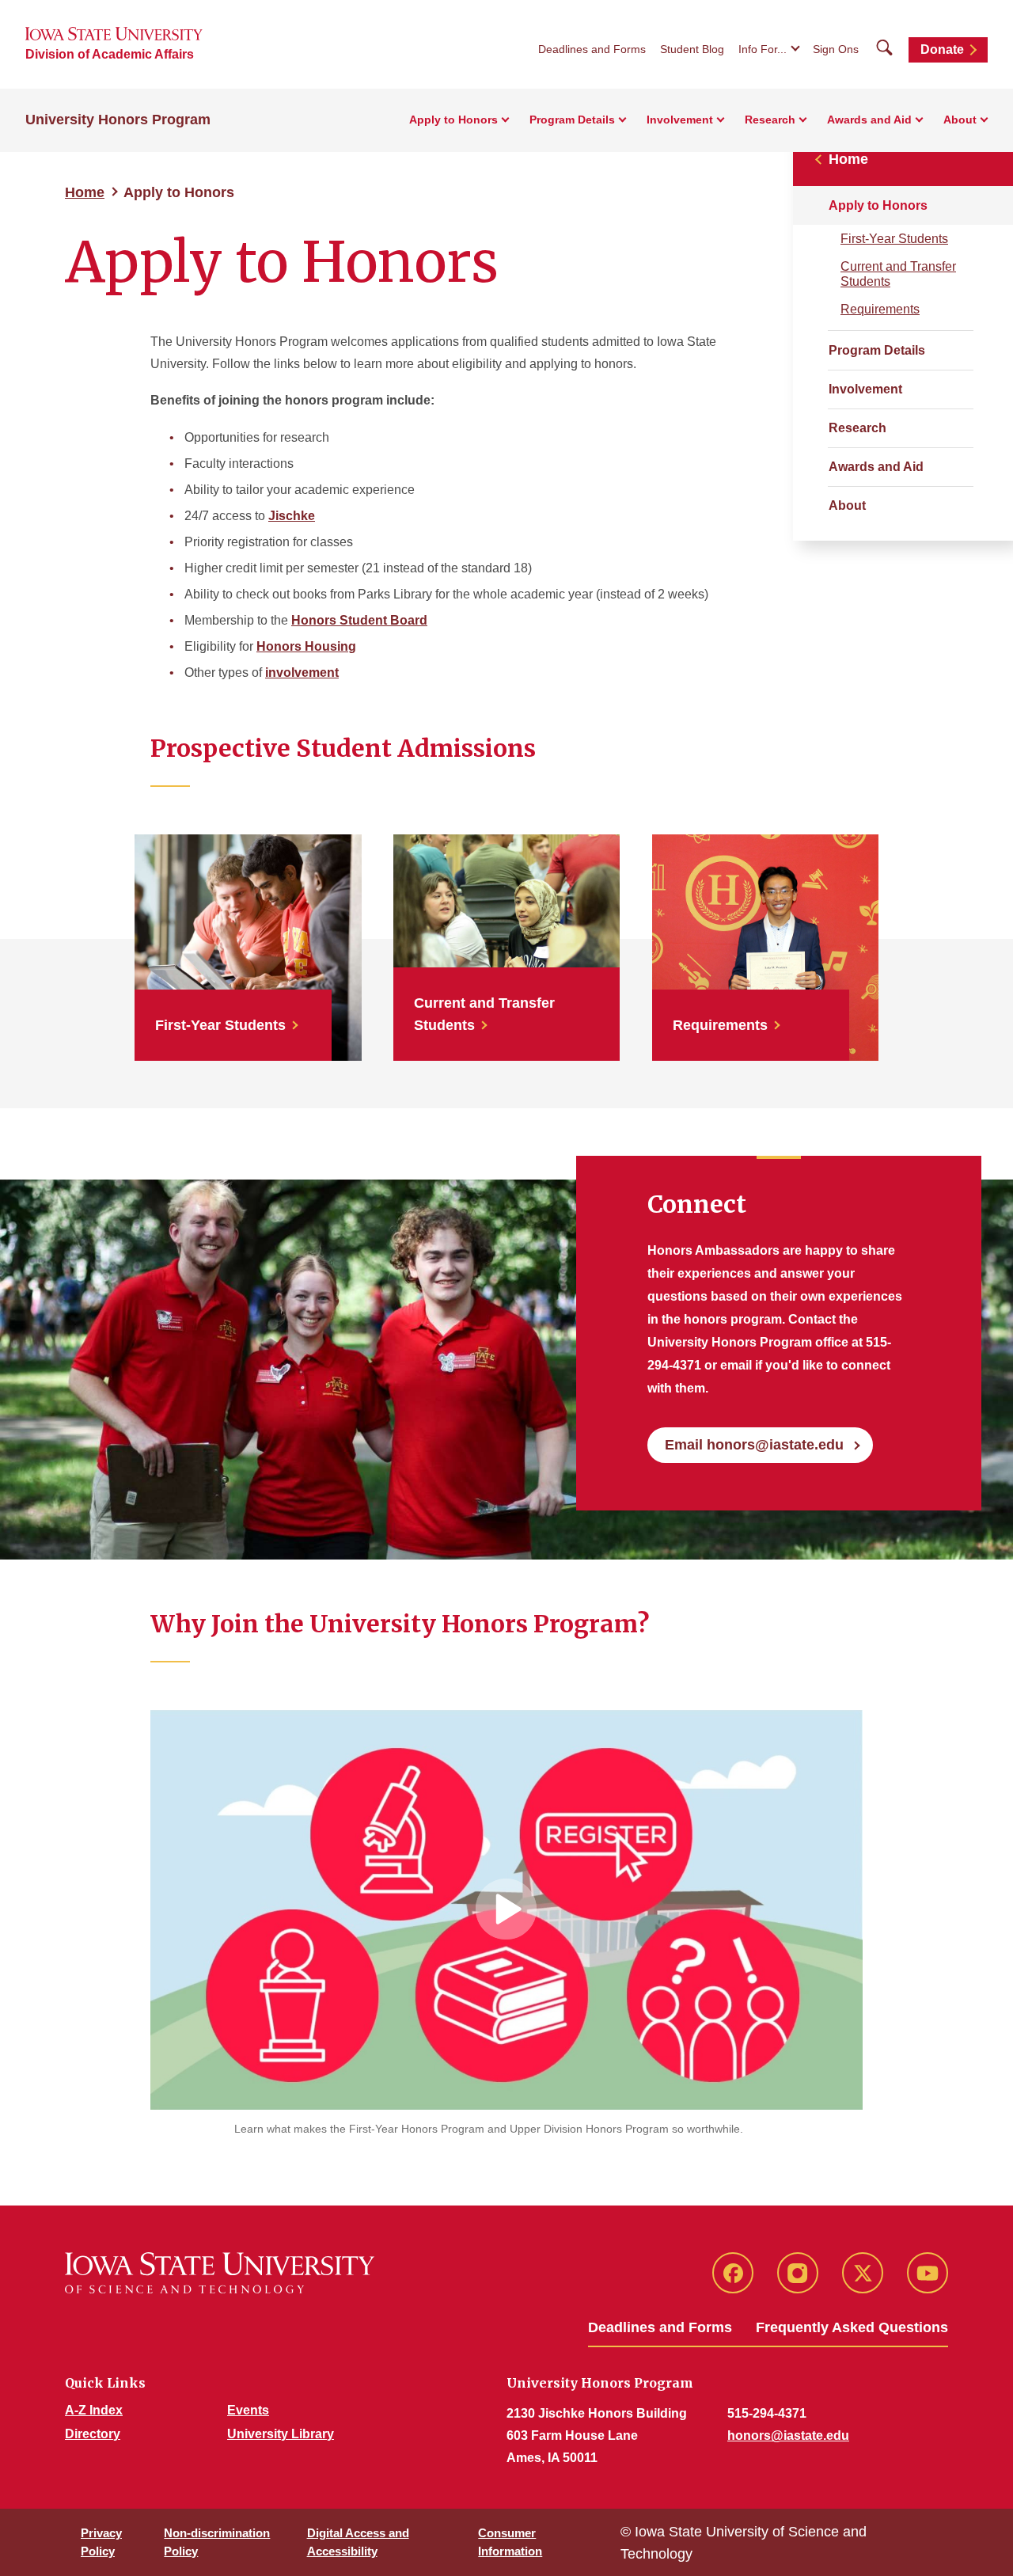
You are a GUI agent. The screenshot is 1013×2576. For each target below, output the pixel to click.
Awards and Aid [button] (869, 120)
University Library (281, 2434)
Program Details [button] (572, 120)
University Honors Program (118, 120)
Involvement (865, 389)
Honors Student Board (359, 620)
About (847, 505)
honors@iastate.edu (788, 2435)
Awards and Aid (876, 467)
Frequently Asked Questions (852, 2327)
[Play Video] (506, 1909)
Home (85, 192)
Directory (93, 2434)
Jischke (292, 516)
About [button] (960, 120)
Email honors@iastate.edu (754, 1445)
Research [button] (770, 120)
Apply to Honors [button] (453, 120)
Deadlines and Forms (592, 49)
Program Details (877, 350)
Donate (942, 49)
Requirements (880, 309)
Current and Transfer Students (898, 274)
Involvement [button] (680, 120)
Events (248, 2410)
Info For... (763, 49)
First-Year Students (894, 239)
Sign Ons (836, 49)
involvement (302, 672)
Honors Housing (306, 646)
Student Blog (692, 49)
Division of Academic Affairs (110, 54)
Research (857, 428)
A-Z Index (94, 2410)
